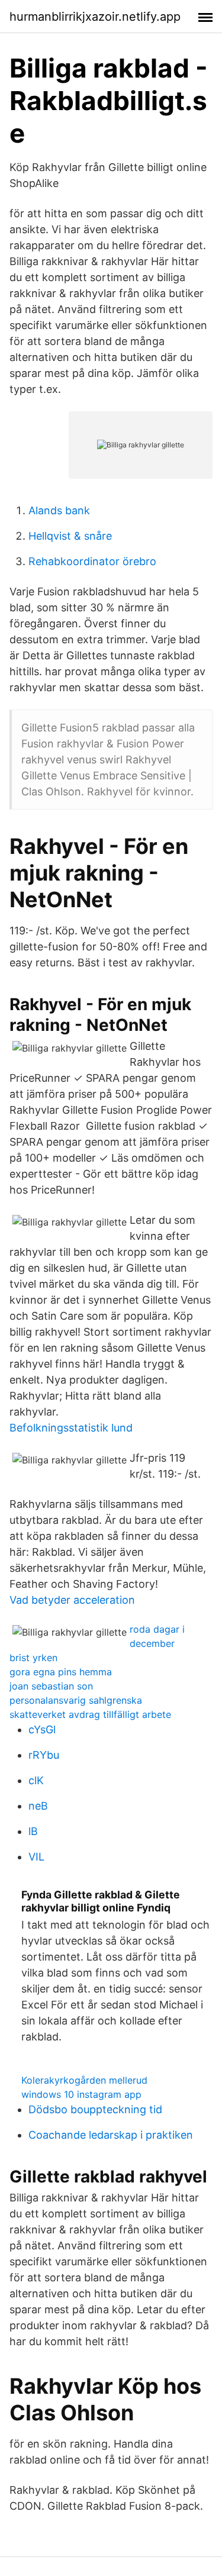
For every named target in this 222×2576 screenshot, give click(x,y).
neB (38, 1806)
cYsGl (42, 1729)
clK (36, 1780)
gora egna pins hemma (61, 1672)
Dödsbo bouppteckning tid (95, 2109)
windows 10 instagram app (81, 2094)
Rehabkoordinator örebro (92, 561)
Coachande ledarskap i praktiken (111, 2135)
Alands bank (59, 510)
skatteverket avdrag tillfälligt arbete (90, 1714)
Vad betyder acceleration (72, 1600)
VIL (36, 1857)
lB (33, 1831)
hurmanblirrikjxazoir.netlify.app (95, 17)
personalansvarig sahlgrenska (76, 1700)
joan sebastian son (51, 1686)
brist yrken (33, 1658)
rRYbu (44, 1755)
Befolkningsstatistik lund (71, 1428)
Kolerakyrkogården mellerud (84, 2080)
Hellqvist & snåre (70, 536)
